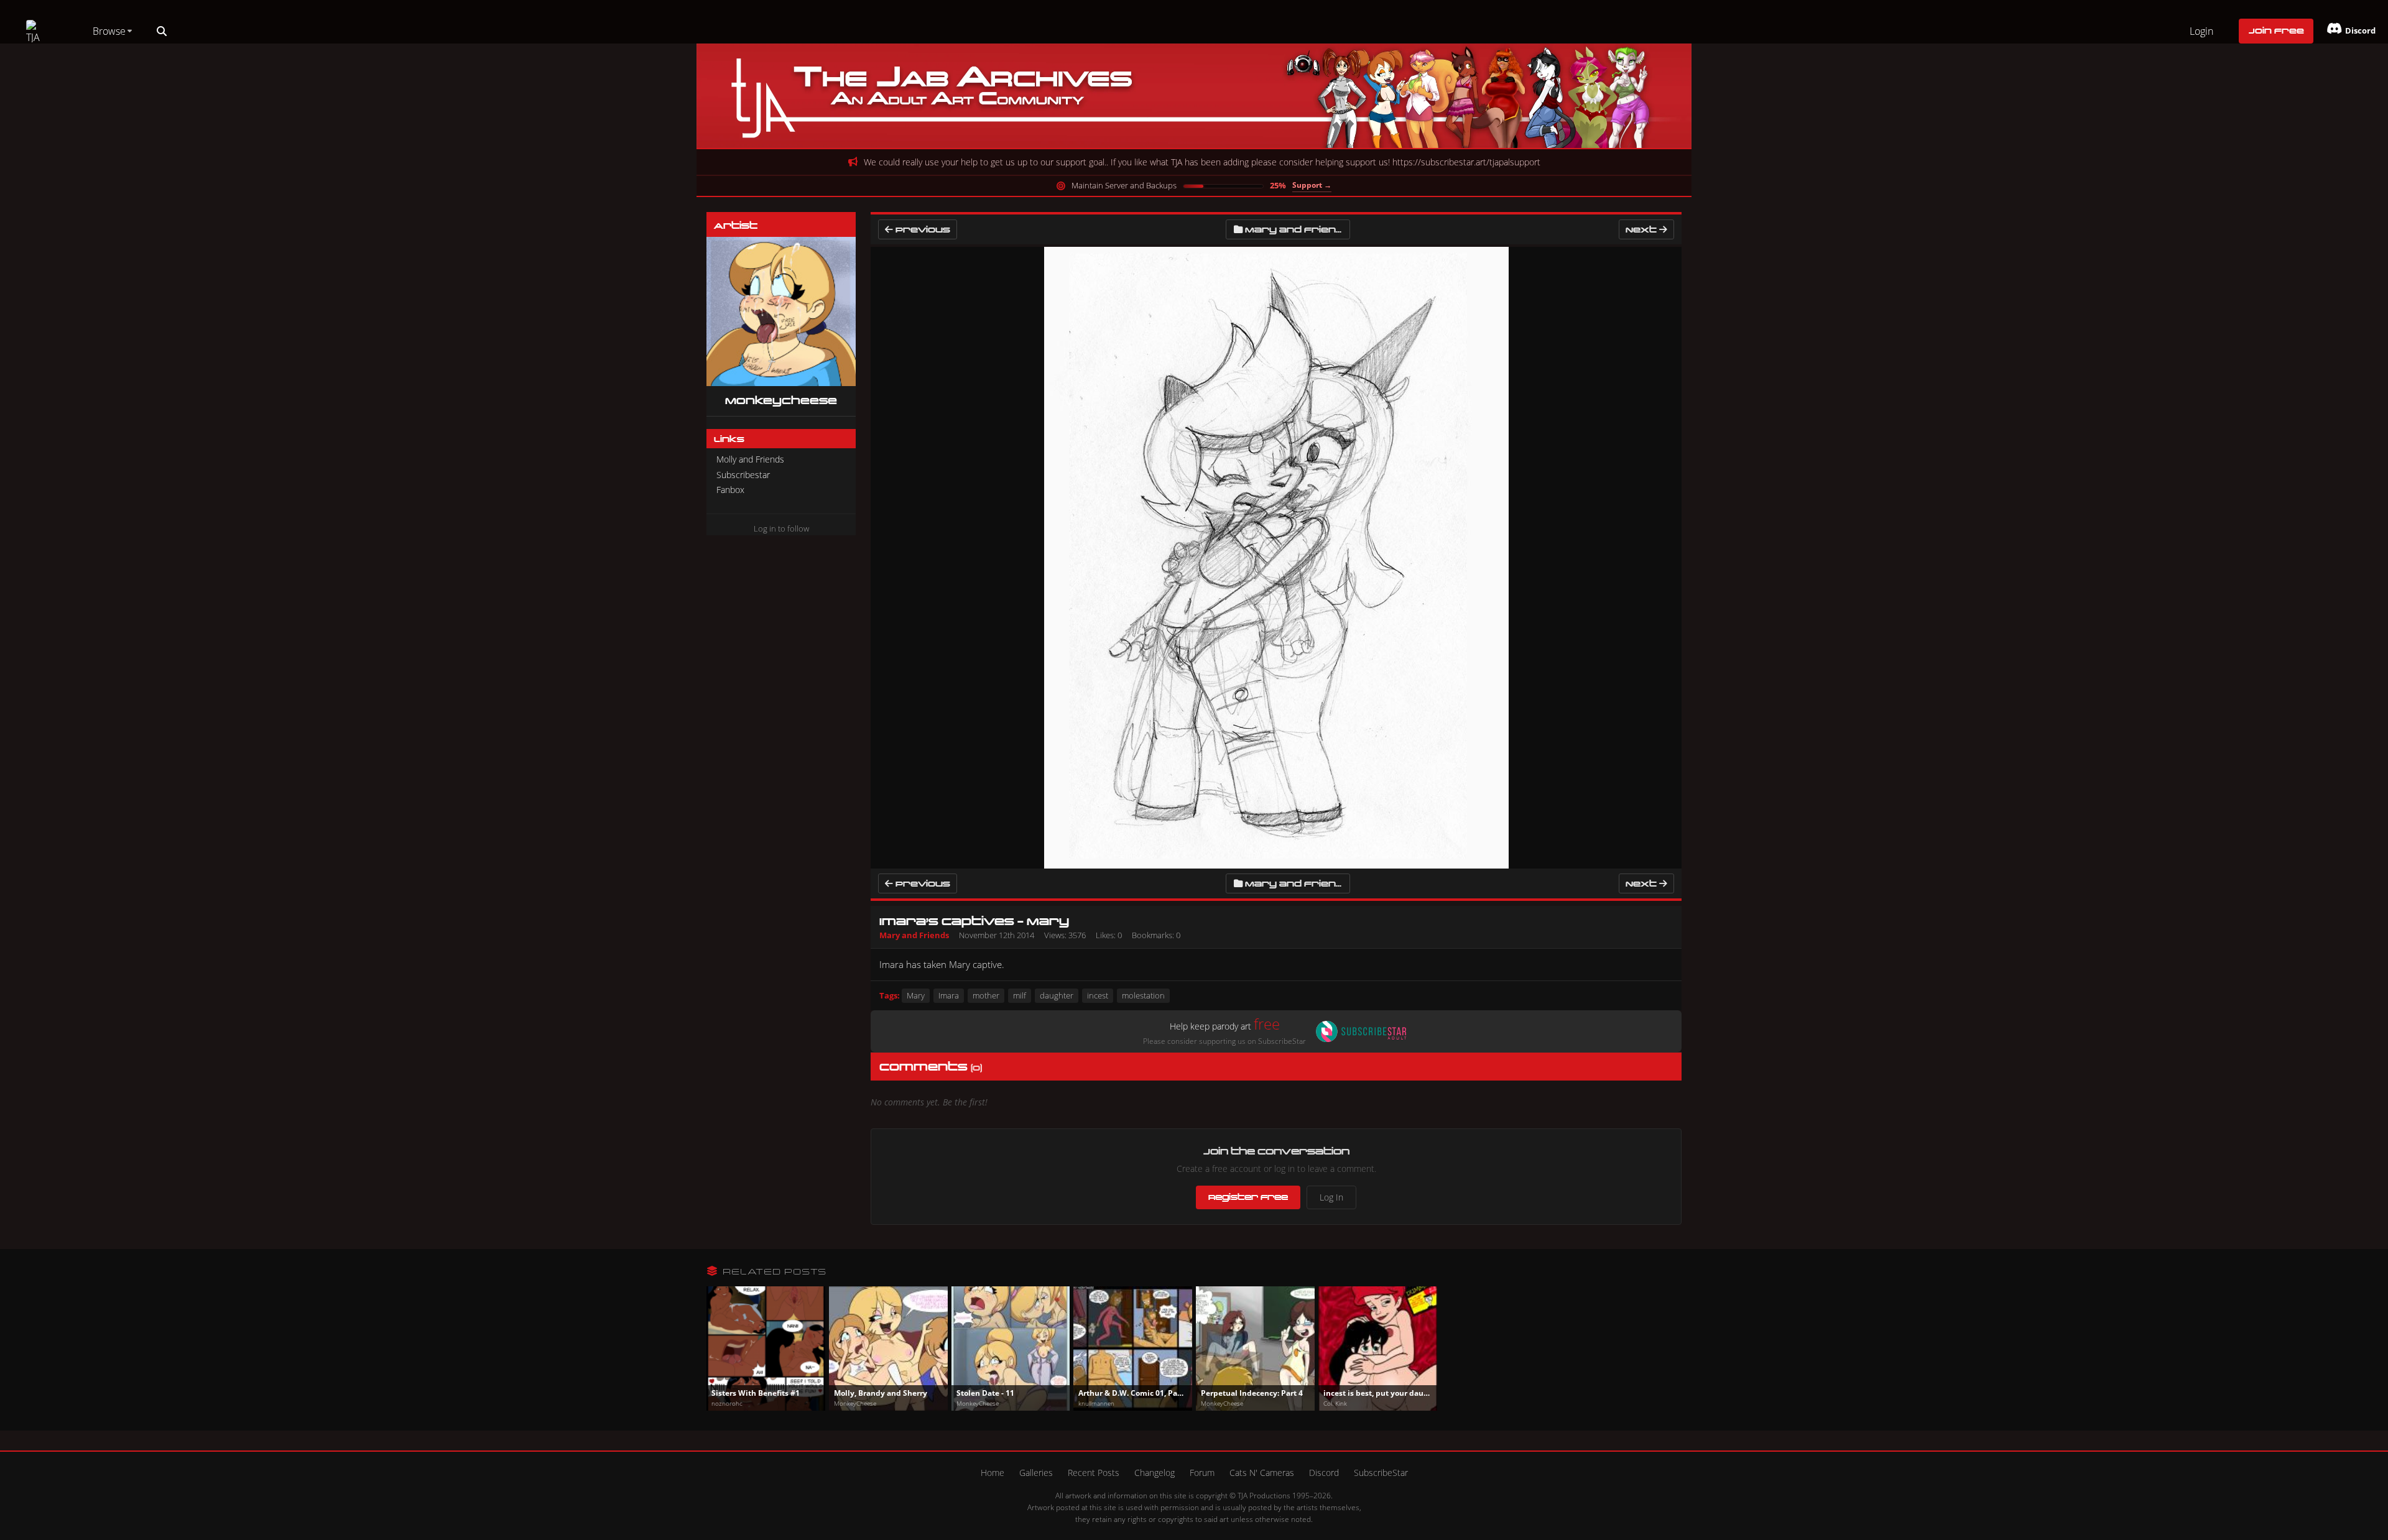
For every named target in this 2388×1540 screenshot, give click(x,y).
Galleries (1036, 1473)
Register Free (1248, 1197)
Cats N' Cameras (1262, 1473)
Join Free (2276, 30)
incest (1098, 995)
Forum (1202, 1473)
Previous (922, 229)
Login (2201, 31)
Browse (109, 31)
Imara (949, 995)
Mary (916, 995)
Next (1642, 229)
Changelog (1155, 1473)
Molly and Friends (750, 459)
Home (993, 1473)
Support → (1312, 185)
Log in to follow (781, 528)
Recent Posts (1094, 1473)
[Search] (162, 31)
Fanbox (730, 490)
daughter (1057, 995)
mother (986, 995)
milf (1020, 995)
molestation (1143, 995)
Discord (1324, 1473)
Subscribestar (743, 475)
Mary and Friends (1298, 229)
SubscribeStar (1381, 1473)
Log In (1331, 1197)
